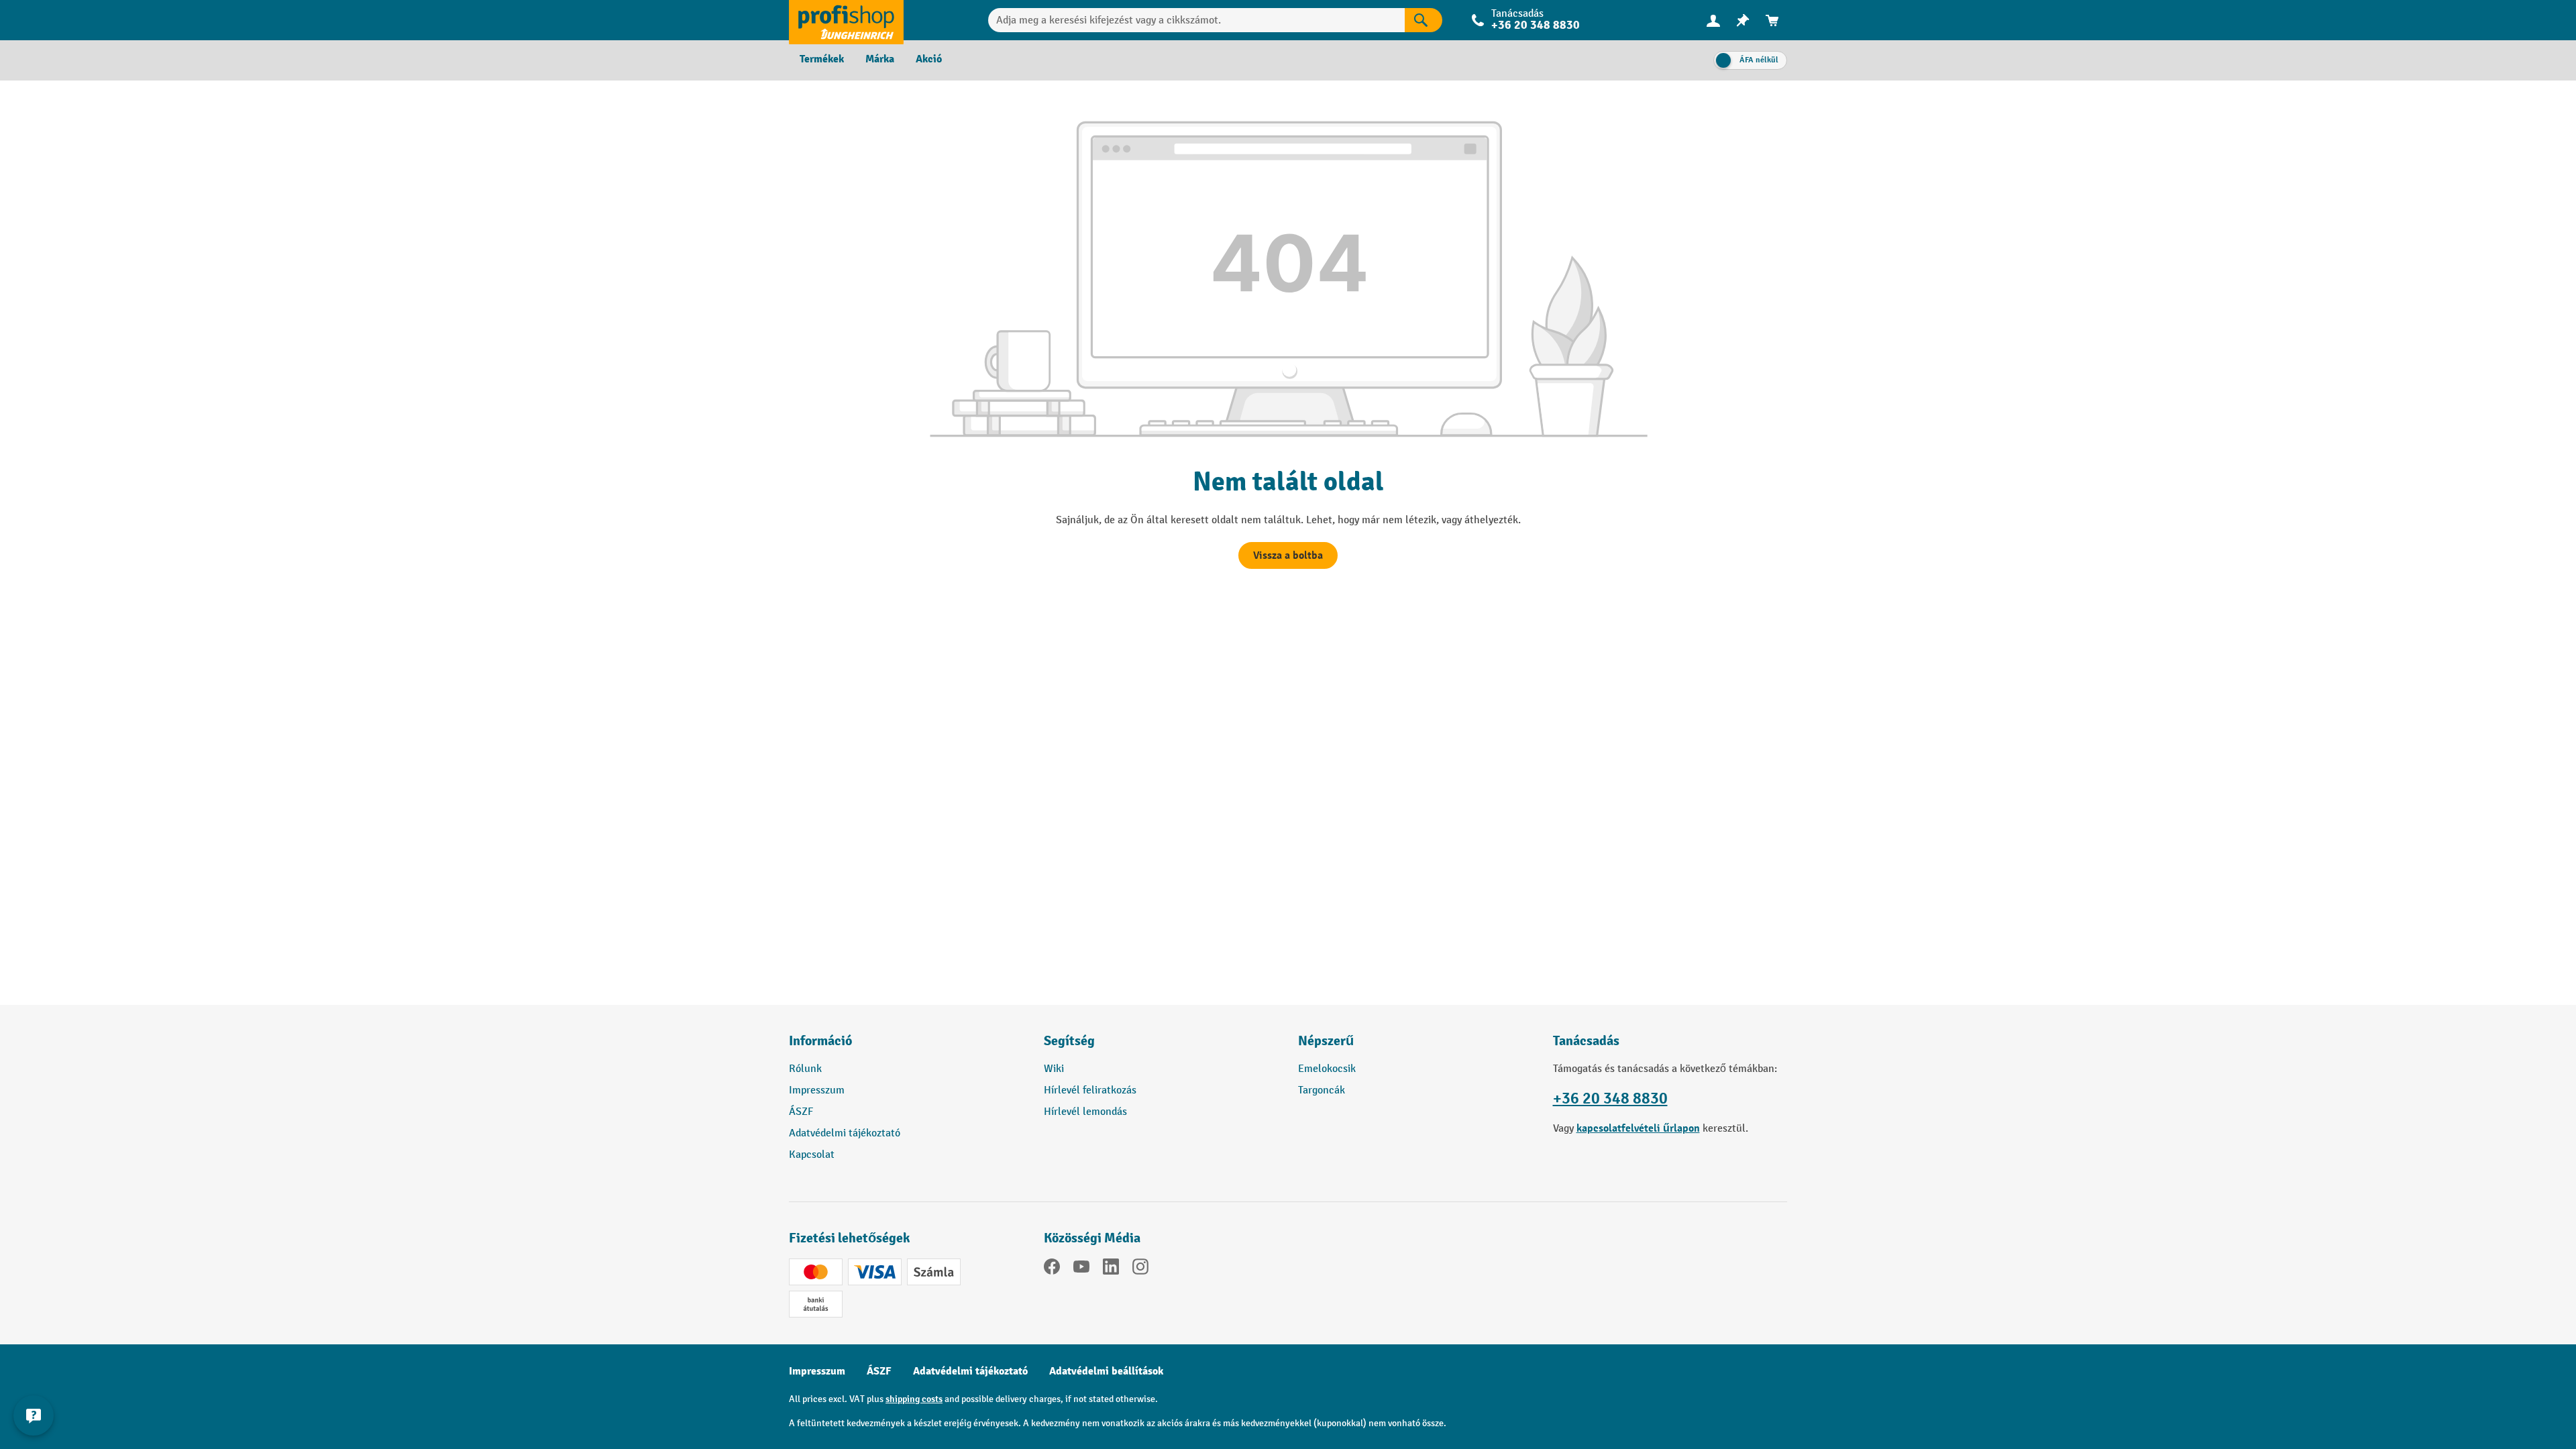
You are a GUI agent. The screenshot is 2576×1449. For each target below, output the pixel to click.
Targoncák (1322, 1090)
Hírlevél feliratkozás (1090, 1090)
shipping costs (914, 1399)
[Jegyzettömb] (1743, 20)
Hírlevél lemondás (1085, 1112)
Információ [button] (820, 1041)
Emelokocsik (1327, 1069)
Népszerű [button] (1326, 1041)
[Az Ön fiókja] (1713, 20)
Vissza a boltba (1288, 555)
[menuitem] (1713, 20)
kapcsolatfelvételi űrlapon (1638, 1128)
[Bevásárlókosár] (1772, 20)
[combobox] (1196, 20)
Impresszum (817, 1090)
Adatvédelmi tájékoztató (845, 1133)
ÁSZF (801, 1112)
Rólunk (805, 1069)
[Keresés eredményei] (1424, 20)
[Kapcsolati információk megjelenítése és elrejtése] (34, 1415)
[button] (1161, 1046)
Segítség (1069, 1041)
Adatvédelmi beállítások (1106, 1371)
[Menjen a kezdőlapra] (846, 20)
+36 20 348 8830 (1610, 1098)
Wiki (1054, 1069)
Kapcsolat (812, 1155)
